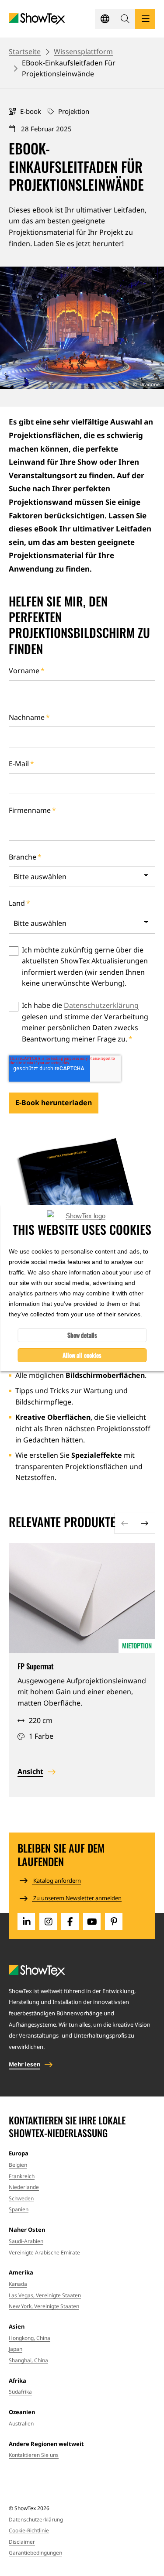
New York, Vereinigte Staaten (44, 2306)
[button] (125, 19)
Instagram (48, 1922)
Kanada (18, 2284)
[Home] (37, 19)
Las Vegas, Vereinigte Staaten (45, 2295)
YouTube (92, 1922)
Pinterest (114, 1922)
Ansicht (30, 1771)
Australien (21, 2424)
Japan (16, 2349)
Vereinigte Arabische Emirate (44, 2252)
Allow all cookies (82, 1355)
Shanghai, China (28, 2360)
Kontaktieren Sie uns (34, 2455)
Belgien (18, 2165)
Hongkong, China (30, 2338)
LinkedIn (26, 1922)
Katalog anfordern (56, 1881)
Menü (145, 19)
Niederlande (24, 2187)
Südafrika (20, 2392)
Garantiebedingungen (35, 2553)
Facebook (70, 1922)
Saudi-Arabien (26, 2241)
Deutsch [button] (105, 19)
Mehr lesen (24, 2064)
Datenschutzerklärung (101, 1005)
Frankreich (22, 2176)
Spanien (19, 2209)
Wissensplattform (83, 51)
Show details (82, 1335)
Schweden (21, 2198)
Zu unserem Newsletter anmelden (77, 1898)
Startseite (25, 51)
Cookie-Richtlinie (29, 2530)
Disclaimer (22, 2542)
